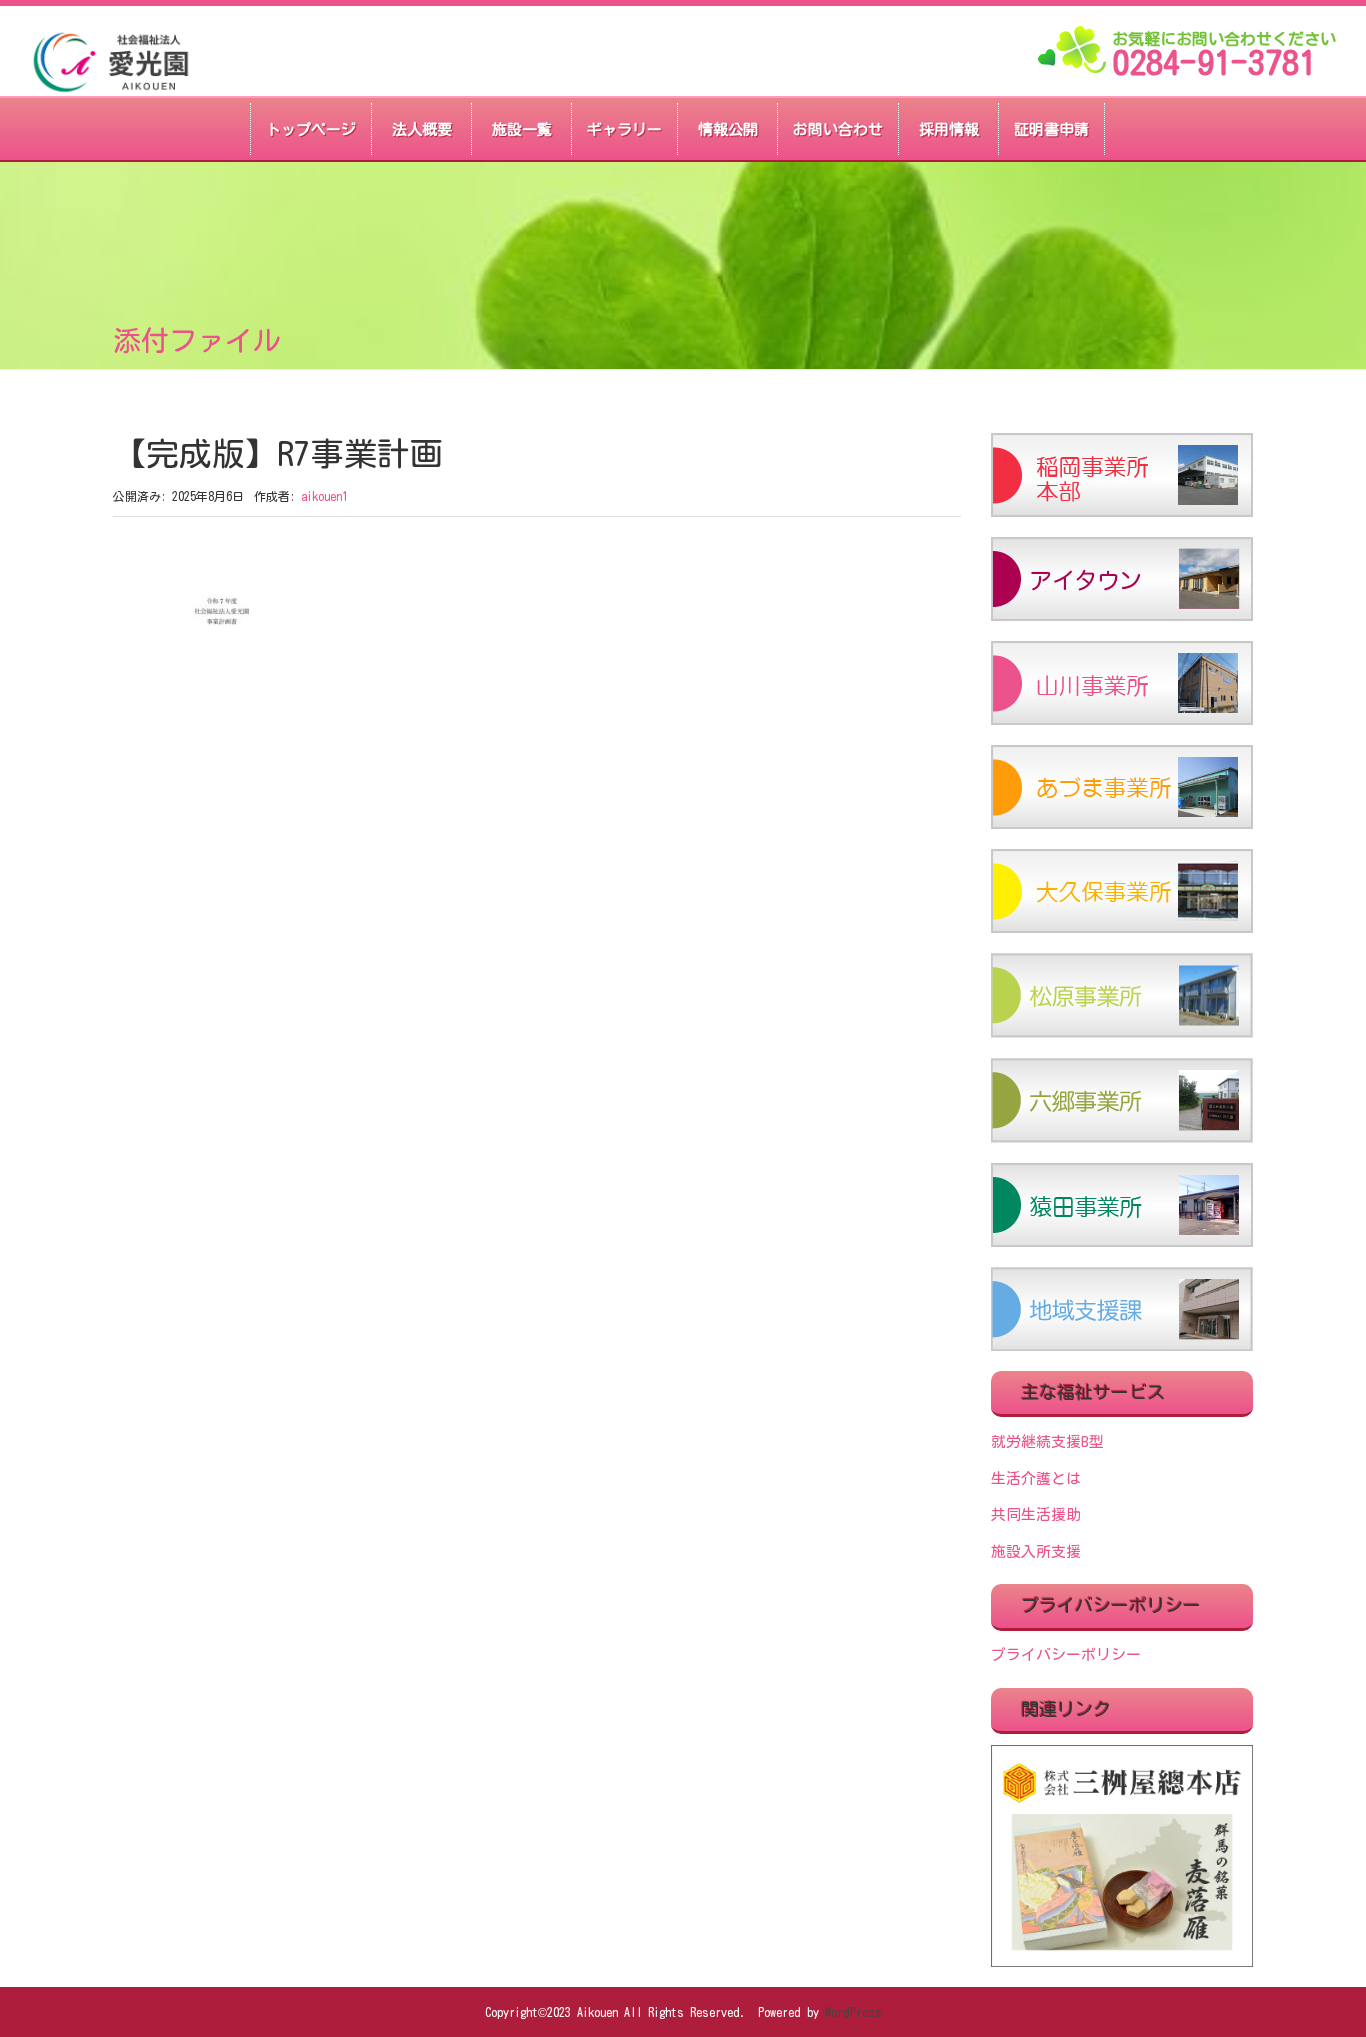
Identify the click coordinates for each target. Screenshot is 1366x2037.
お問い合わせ (838, 129)
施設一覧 (522, 129)
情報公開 (728, 129)
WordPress (853, 2012)
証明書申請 (1051, 129)
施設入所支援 (1036, 1551)
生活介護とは (1036, 1478)
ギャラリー (624, 129)
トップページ (311, 129)
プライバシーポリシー (1066, 1654)
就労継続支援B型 (1047, 1441)
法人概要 (422, 129)
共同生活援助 (1036, 1514)
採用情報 (949, 129)
